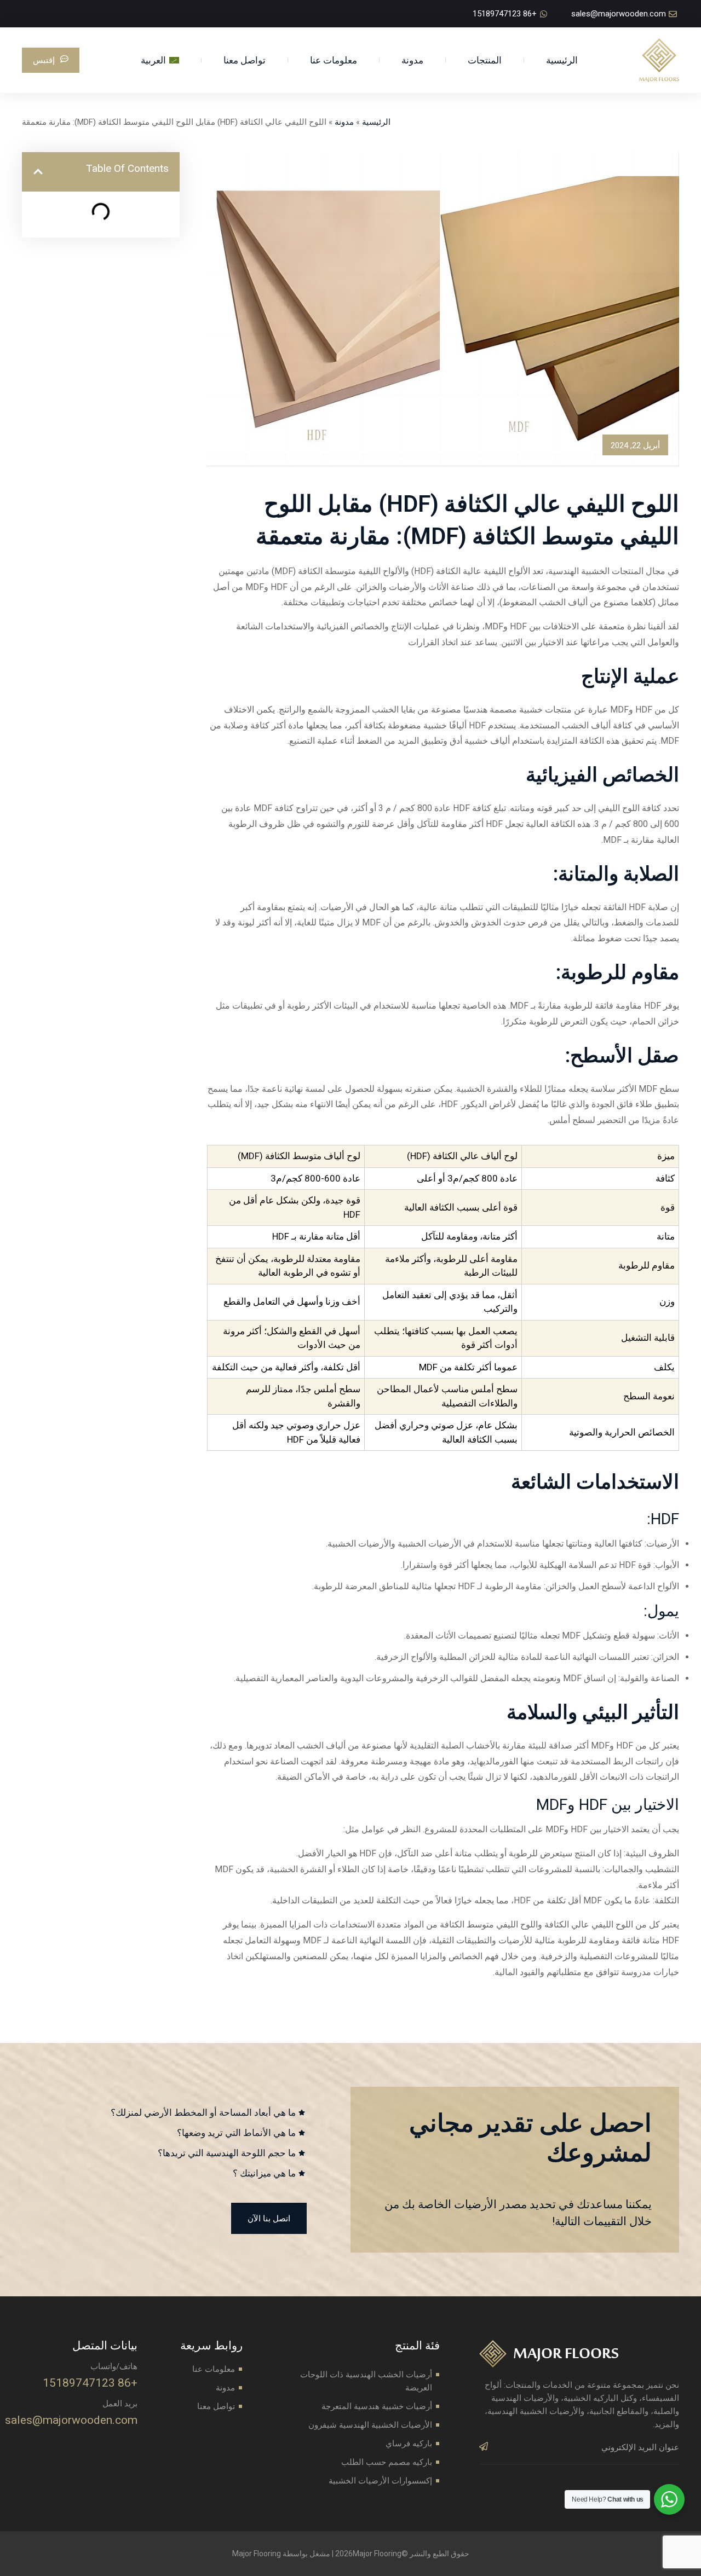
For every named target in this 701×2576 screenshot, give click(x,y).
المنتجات (485, 60)
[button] (38, 172)
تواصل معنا (245, 60)
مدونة (412, 60)
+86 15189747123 (90, 2383)
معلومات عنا (334, 60)
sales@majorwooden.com (71, 2420)
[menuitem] (160, 60)
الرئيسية (562, 60)
